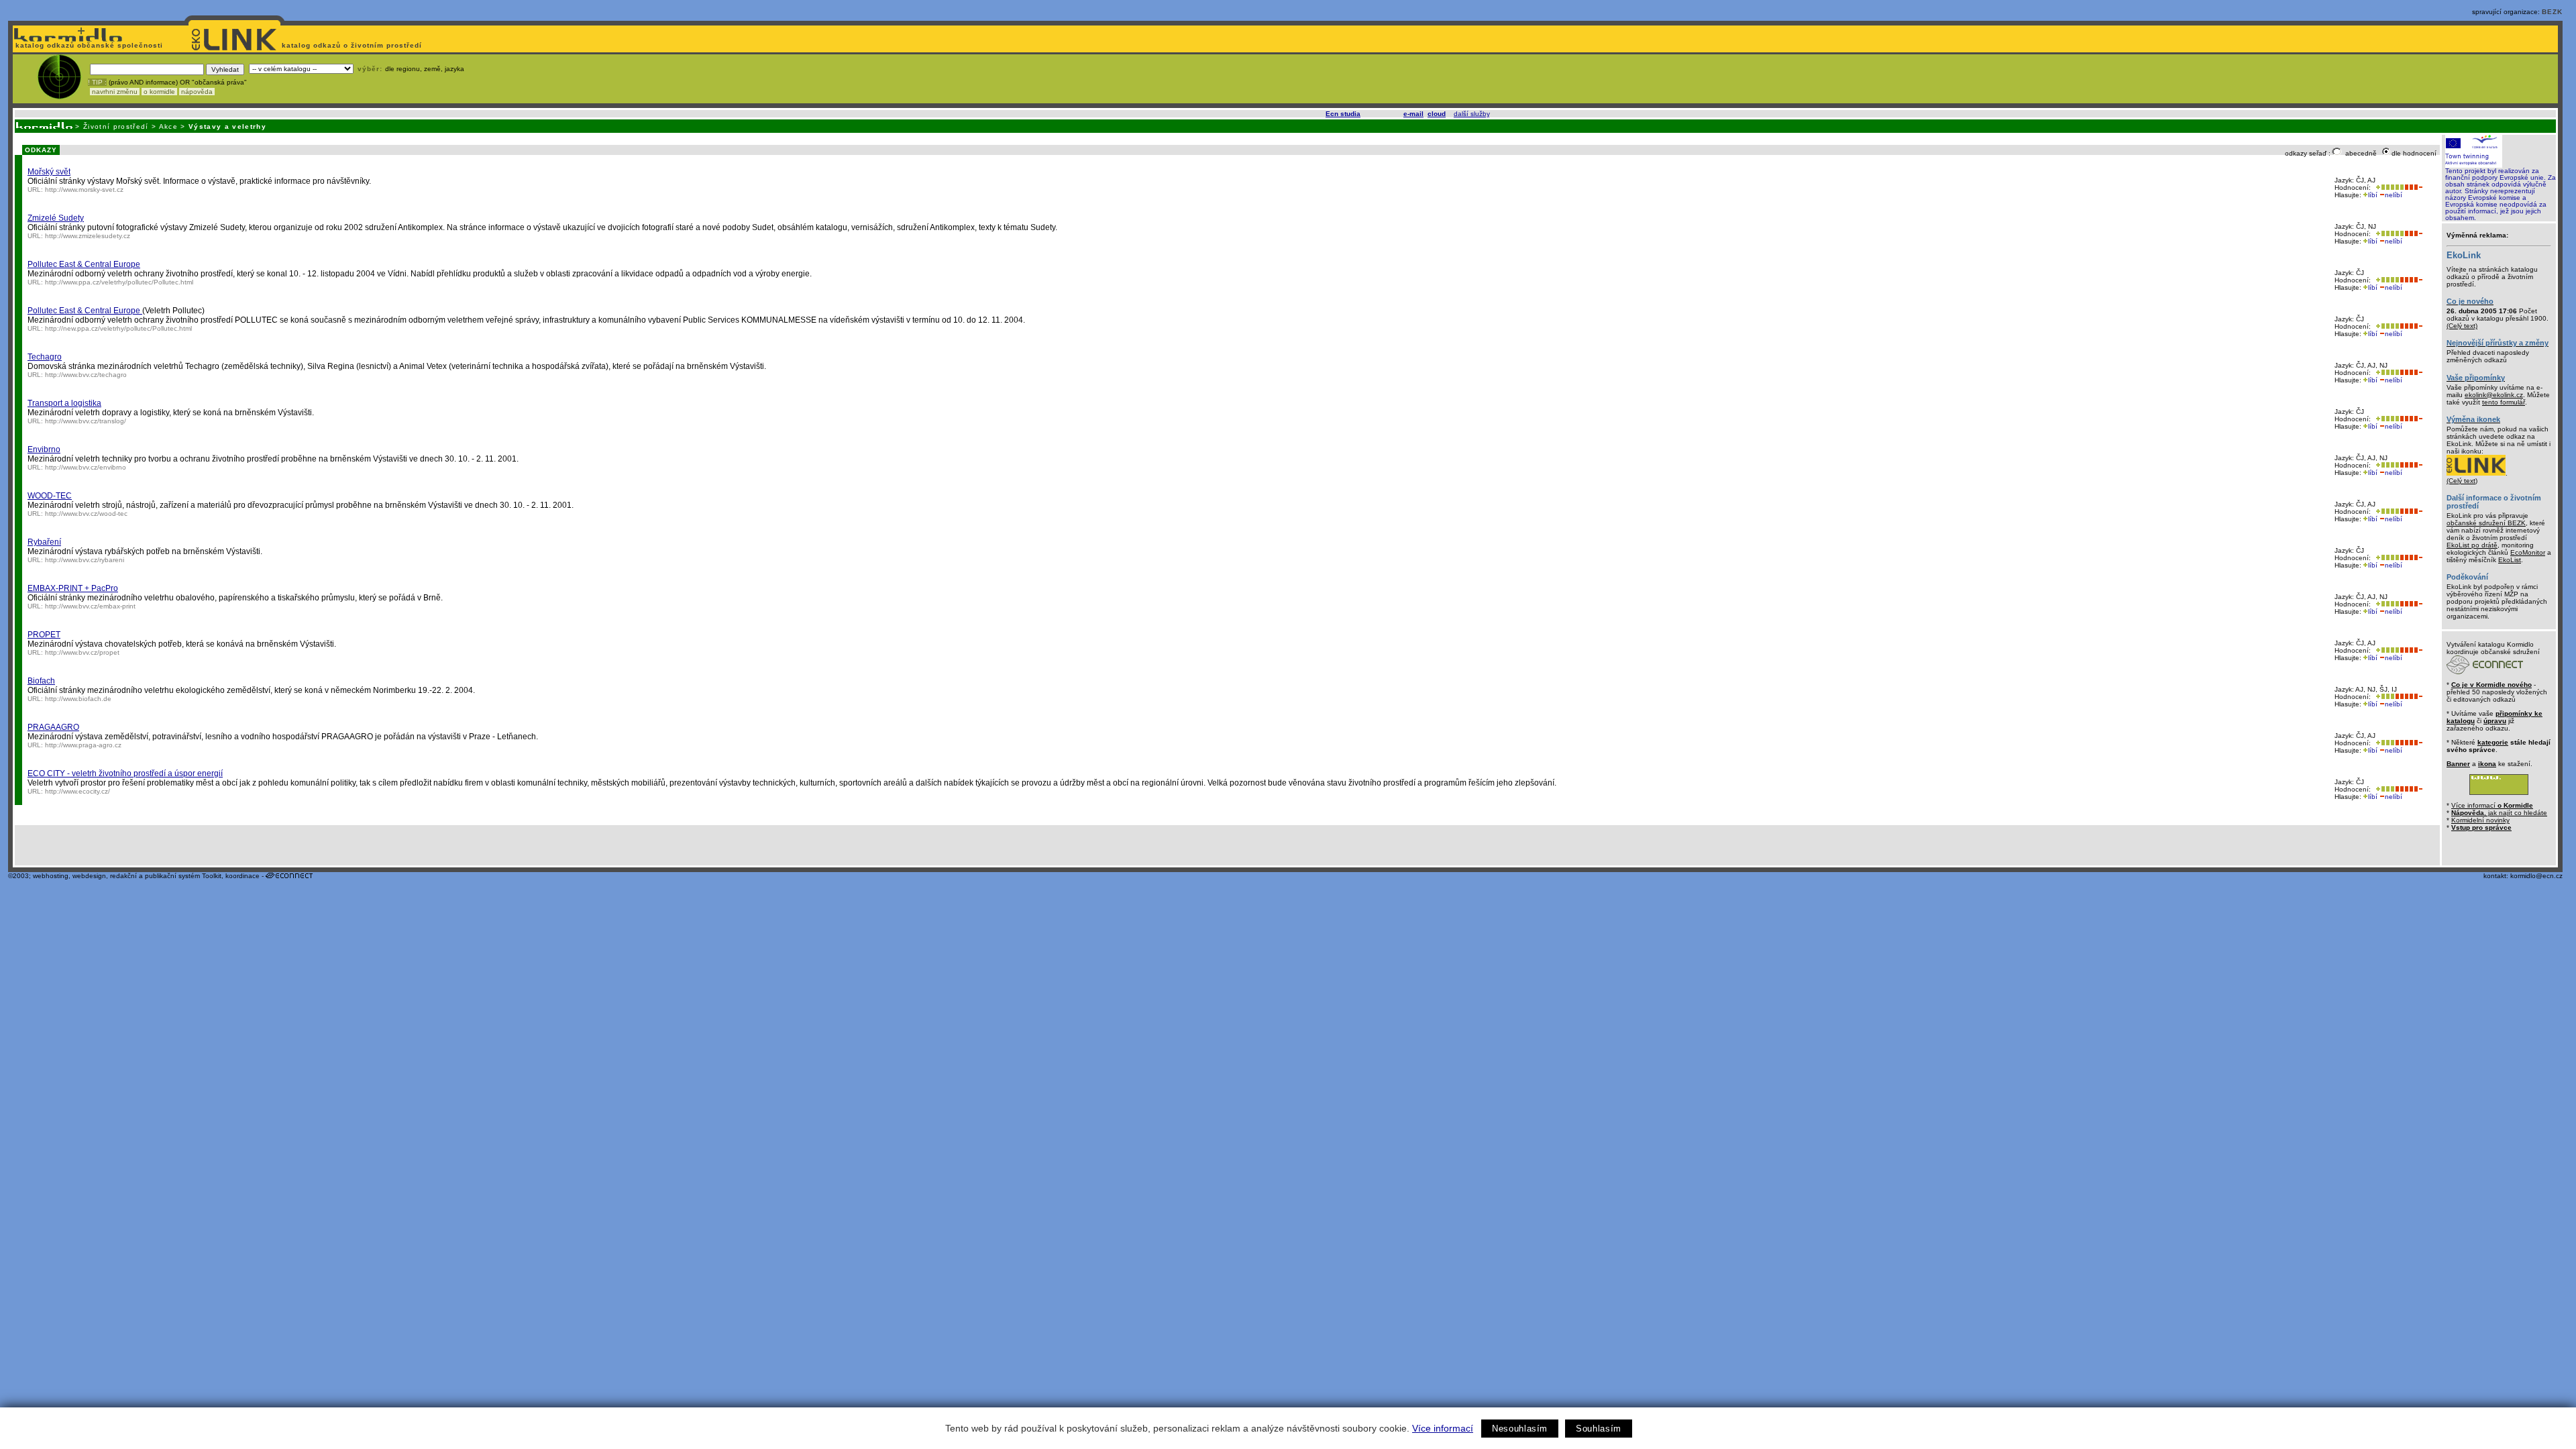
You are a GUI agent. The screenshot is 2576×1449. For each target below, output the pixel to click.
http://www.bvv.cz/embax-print (90, 606)
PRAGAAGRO (53, 727)
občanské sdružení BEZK (2486, 523)
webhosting (51, 876)
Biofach (41, 681)
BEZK (2552, 12)
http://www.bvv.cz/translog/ (86, 421)
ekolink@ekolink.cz (2494, 395)
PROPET (44, 635)
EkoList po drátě (2472, 545)
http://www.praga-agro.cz (83, 745)
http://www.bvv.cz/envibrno (86, 467)
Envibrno (44, 449)
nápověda (197, 92)
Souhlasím (1599, 1429)
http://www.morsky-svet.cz (84, 190)
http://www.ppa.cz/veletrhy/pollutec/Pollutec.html (119, 282)
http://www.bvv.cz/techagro (86, 375)
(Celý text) (2462, 326)
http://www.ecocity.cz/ (77, 791)
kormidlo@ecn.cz (2536, 876)
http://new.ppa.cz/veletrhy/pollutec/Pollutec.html (118, 328)
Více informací (1443, 1428)
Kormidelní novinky (2480, 820)
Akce (168, 126)
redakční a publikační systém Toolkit (166, 876)
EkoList (2510, 560)
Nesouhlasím (1520, 1429)
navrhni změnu (115, 92)
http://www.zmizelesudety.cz (88, 236)
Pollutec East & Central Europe (84, 264)
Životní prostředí (116, 126)
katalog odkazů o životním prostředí (353, 45)
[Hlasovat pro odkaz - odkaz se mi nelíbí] (2413, 187)
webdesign (89, 876)
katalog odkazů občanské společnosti (88, 45)
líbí (2373, 195)
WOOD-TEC (50, 496)
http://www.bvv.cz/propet (82, 652)
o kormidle (159, 92)
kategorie (2493, 742)
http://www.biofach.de (78, 699)
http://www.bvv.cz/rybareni (85, 560)
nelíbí (2394, 195)
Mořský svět (49, 172)
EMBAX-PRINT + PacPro (73, 588)
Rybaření (44, 542)
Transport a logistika (64, 403)
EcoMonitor (2528, 552)
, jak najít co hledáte (2499, 813)
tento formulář (2504, 402)
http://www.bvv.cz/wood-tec (86, 514)
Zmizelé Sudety (56, 218)
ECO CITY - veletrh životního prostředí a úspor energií (125, 773)
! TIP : (97, 82)
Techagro (45, 357)
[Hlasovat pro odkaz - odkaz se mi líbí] (2389, 187)
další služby (1471, 114)
